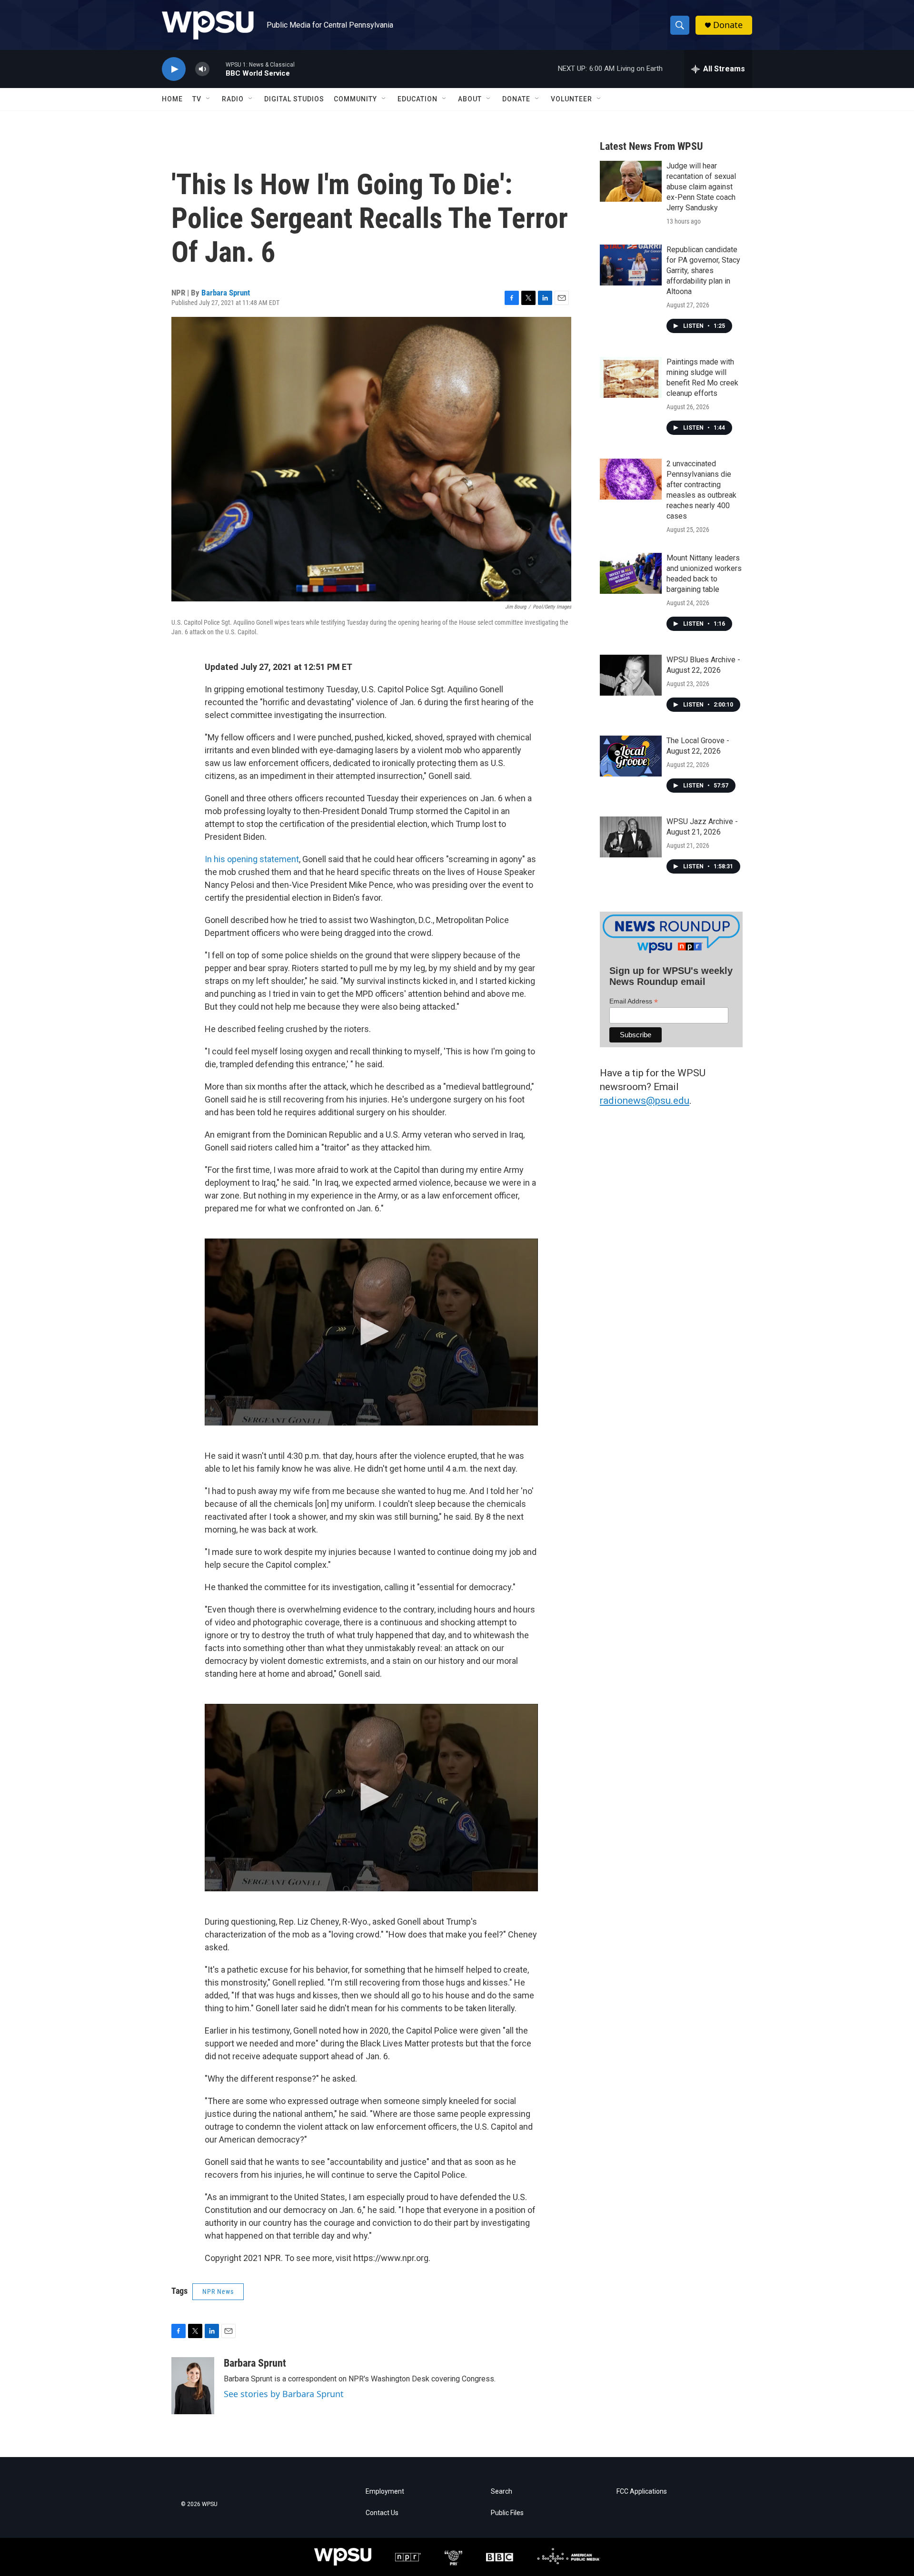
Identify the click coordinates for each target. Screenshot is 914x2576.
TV (197, 99)
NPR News (218, 2291)
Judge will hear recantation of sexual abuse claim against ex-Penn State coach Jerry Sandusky (701, 187)
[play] (174, 69)
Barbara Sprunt (226, 293)
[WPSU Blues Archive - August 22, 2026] (631, 675)
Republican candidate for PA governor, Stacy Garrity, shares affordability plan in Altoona (703, 270)
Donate (728, 25)
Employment (385, 2492)
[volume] (202, 69)
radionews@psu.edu (645, 1101)
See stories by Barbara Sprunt (284, 2394)
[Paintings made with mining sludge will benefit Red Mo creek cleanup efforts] (631, 377)
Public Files (507, 2513)
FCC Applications (642, 2492)
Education (417, 99)
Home (172, 99)
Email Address (634, 1001)
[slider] (218, 69)
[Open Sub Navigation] (209, 99)
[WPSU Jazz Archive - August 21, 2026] (631, 837)
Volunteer (571, 99)
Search (502, 2492)
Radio (233, 99)
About (470, 99)
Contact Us (382, 2513)
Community (355, 99)
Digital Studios (294, 99)
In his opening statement (252, 859)
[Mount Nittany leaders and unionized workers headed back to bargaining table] (631, 573)
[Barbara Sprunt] (193, 2386)
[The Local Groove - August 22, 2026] (631, 756)
